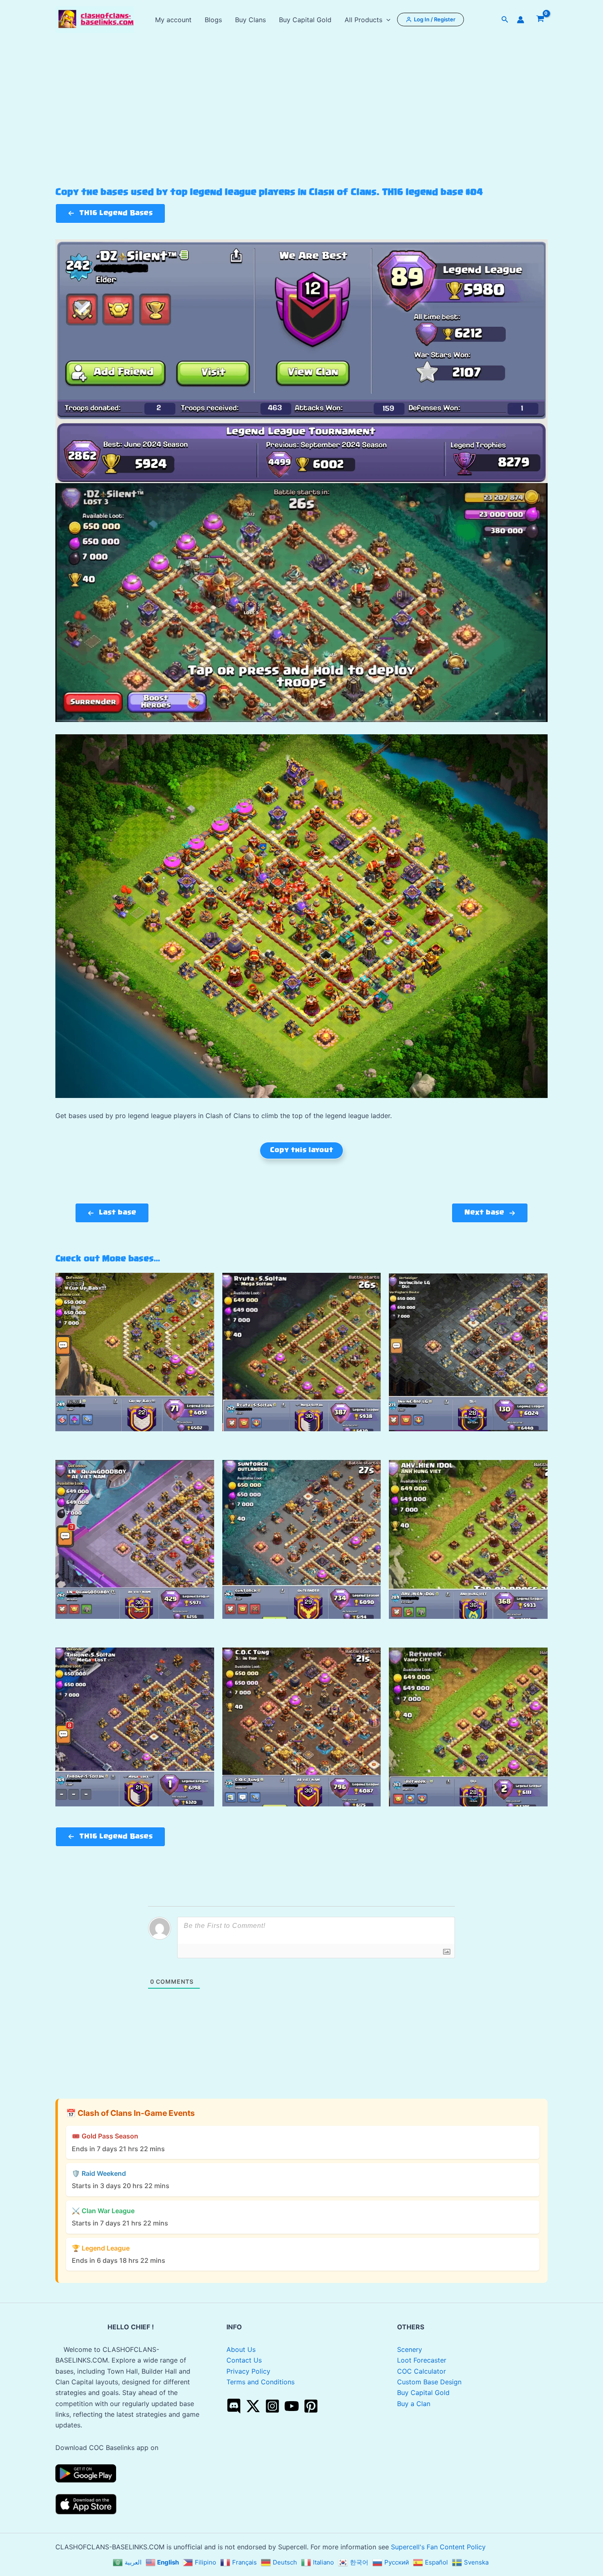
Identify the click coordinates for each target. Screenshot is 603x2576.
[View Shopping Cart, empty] (540, 20)
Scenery (410, 2349)
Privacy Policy (248, 2371)
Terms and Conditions (260, 2382)
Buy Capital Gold (305, 20)
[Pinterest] (311, 2406)
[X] (253, 2406)
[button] (386, 20)
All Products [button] (363, 20)
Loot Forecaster (422, 2360)
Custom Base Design (429, 2382)
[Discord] (234, 2406)
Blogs (213, 20)
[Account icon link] (521, 20)
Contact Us (244, 2360)
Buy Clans (250, 20)
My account (173, 20)
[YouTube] (292, 2406)
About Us (241, 2349)
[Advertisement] (301, 126)
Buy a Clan (414, 2404)
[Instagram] (272, 2406)
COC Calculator (421, 2371)
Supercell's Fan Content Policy (438, 2547)
